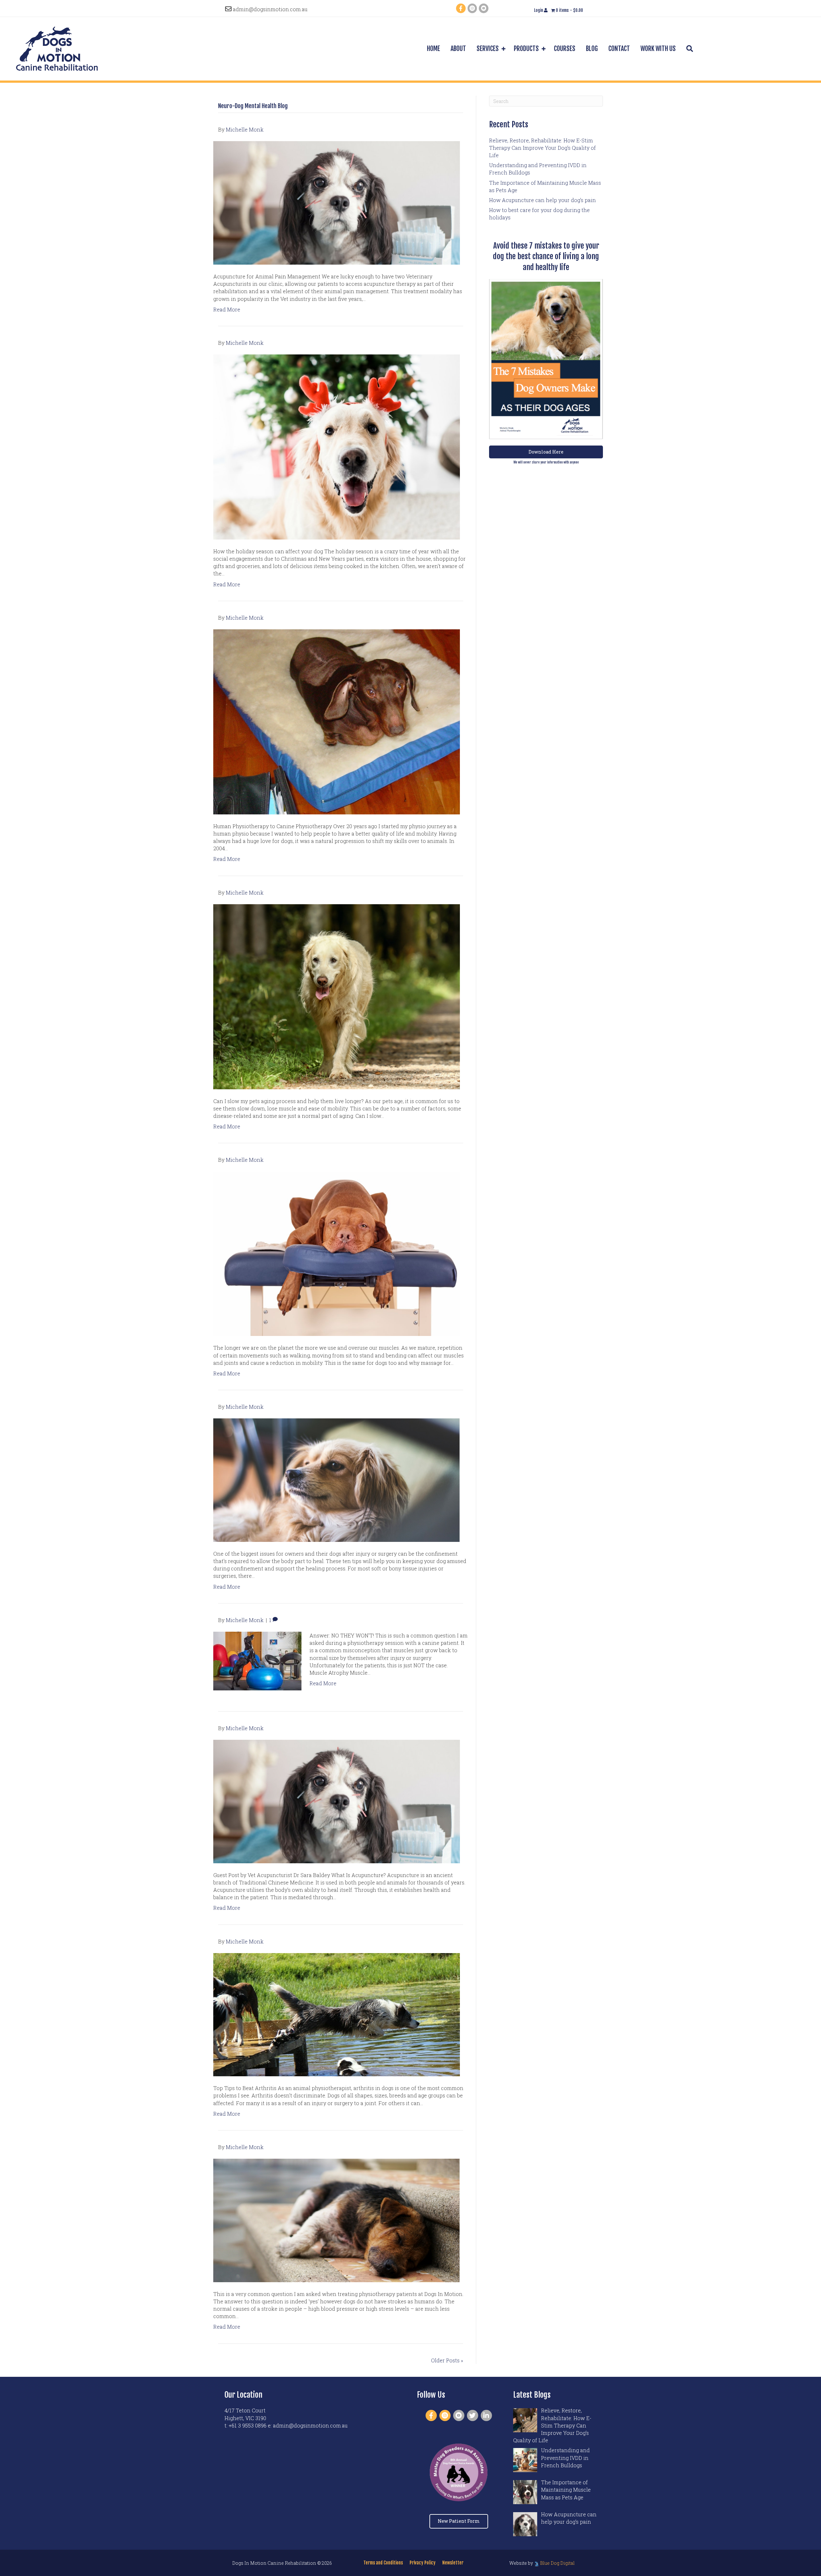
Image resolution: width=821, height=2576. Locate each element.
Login (539, 10)
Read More (227, 309)
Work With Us (658, 49)
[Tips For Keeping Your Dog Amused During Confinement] (337, 1479)
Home (433, 49)
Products (526, 49)
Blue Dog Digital (557, 2563)
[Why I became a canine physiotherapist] (337, 721)
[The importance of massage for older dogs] (337, 1253)
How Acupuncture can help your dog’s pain (542, 200)
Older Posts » (447, 2360)
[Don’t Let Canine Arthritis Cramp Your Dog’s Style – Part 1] (337, 2014)
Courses (565, 49)
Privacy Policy (423, 2563)
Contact (619, 49)
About (458, 49)
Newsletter (453, 2563)
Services (488, 49)
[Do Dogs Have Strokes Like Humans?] (337, 2220)
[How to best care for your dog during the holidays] (337, 446)
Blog (592, 49)
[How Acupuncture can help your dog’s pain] (337, 202)
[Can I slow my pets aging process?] (337, 996)
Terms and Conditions (383, 2563)
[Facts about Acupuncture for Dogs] (337, 1801)
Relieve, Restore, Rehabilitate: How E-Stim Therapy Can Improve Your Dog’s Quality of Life (542, 148)
